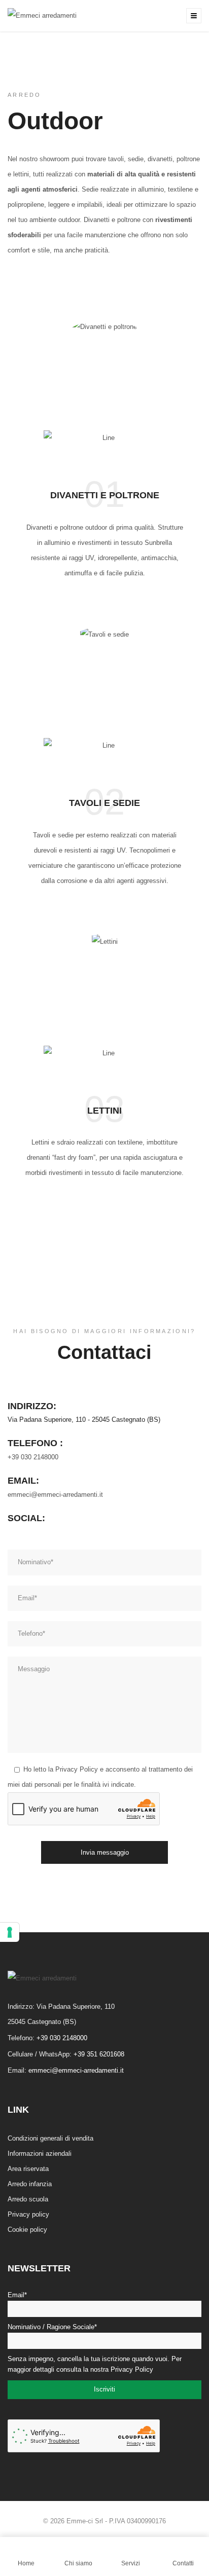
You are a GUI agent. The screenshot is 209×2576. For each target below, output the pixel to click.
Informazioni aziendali (40, 2154)
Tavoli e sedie (104, 803)
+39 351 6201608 (99, 2054)
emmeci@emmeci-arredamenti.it (55, 1495)
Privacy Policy (77, 1769)
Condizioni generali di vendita (50, 2138)
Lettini (104, 1111)
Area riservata (28, 2169)
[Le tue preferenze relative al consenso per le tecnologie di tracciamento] (10, 1932)
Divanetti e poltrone (105, 495)
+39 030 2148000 (33, 1457)
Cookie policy (27, 2230)
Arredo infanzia (30, 2184)
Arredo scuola (28, 2199)
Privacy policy (28, 2214)
